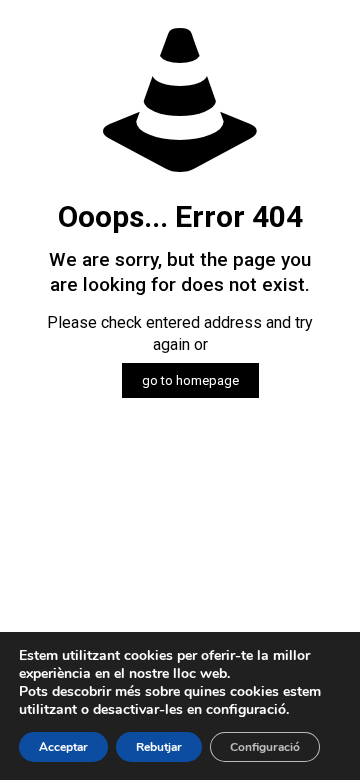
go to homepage (190, 380)
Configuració (265, 747)
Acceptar (63, 747)
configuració (246, 710)
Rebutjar (159, 747)
